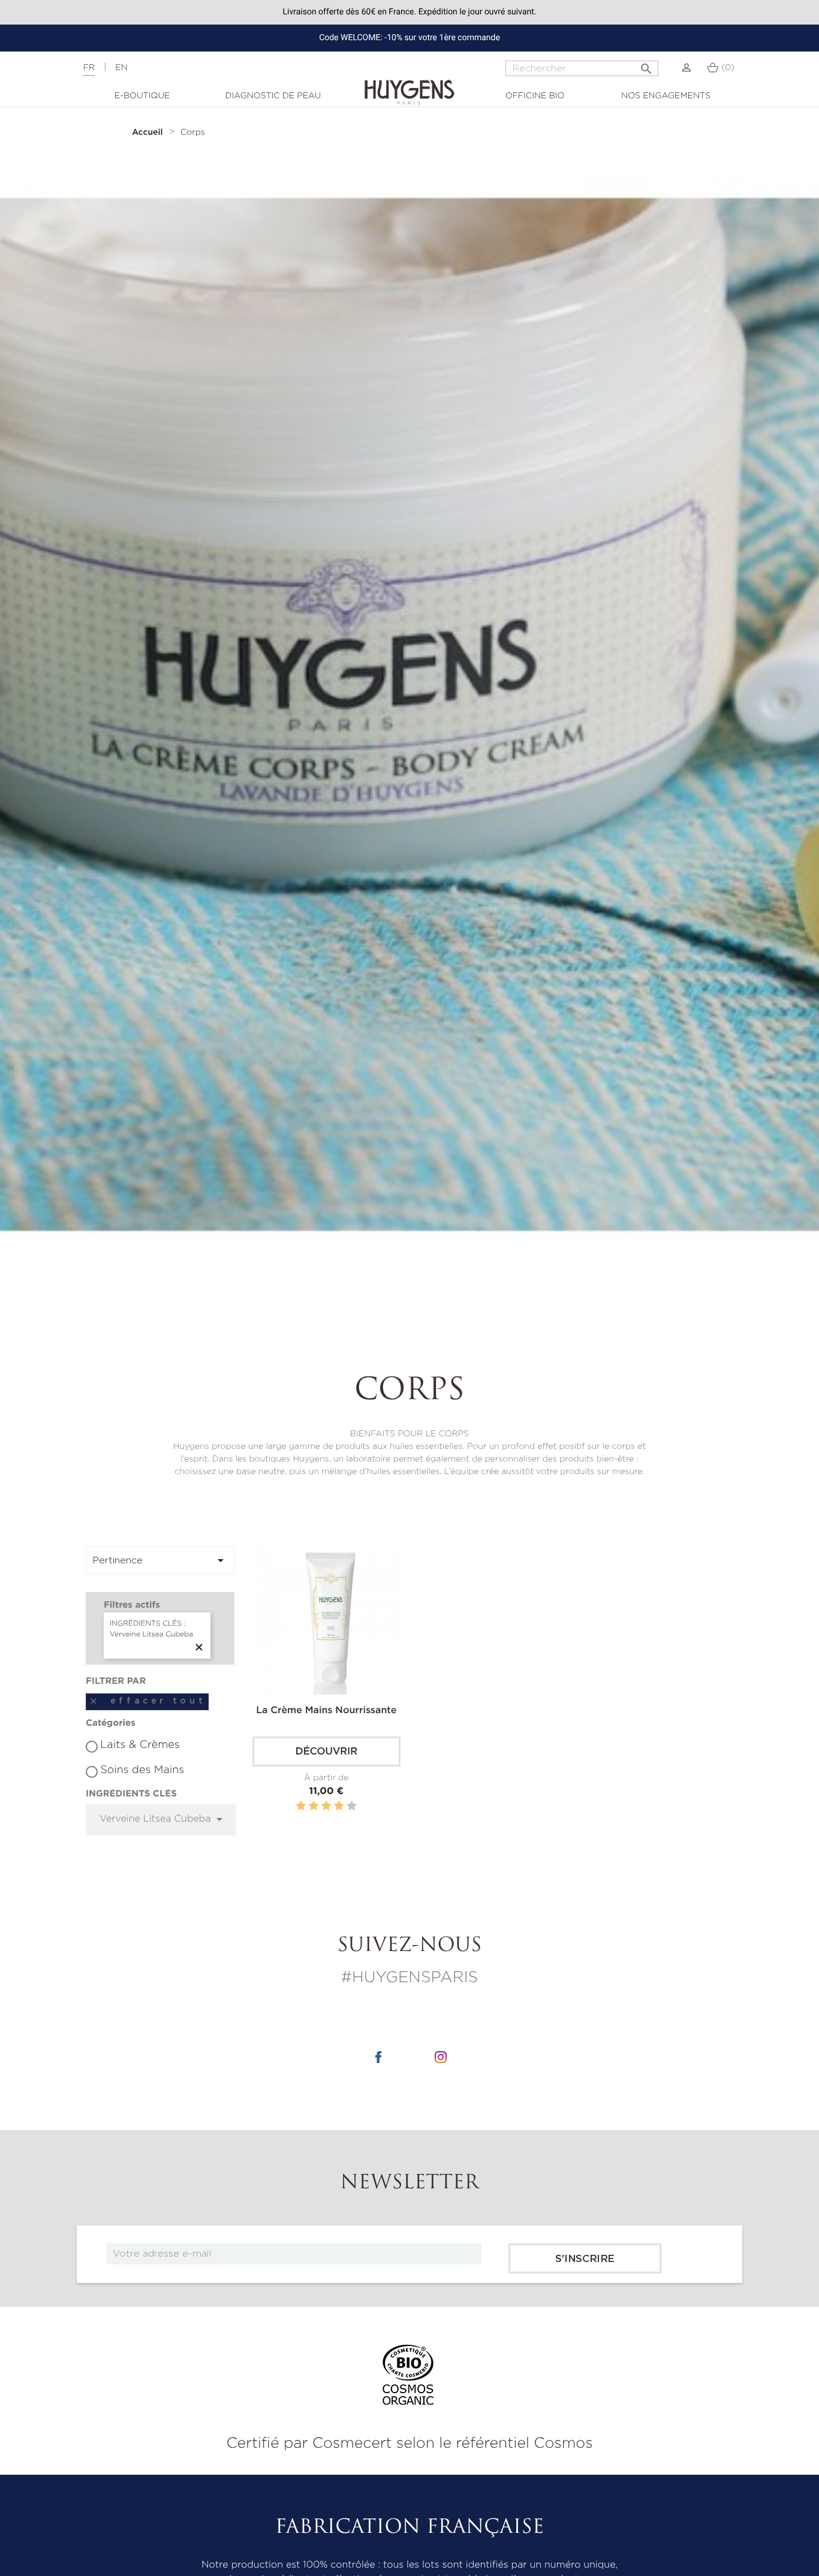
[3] (326, 1806)
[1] (301, 1806)
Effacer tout (147, 1701)
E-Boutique (142, 96)
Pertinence (160, 1560)
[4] (339, 1806)
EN (121, 68)
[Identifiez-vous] (686, 68)
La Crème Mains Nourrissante (326, 1711)
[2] (314, 1806)
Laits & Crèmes (140, 1745)
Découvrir (326, 1752)
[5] (351, 1806)
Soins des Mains (142, 1770)
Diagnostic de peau (273, 96)
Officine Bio (535, 96)
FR (89, 68)
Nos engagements (666, 96)
